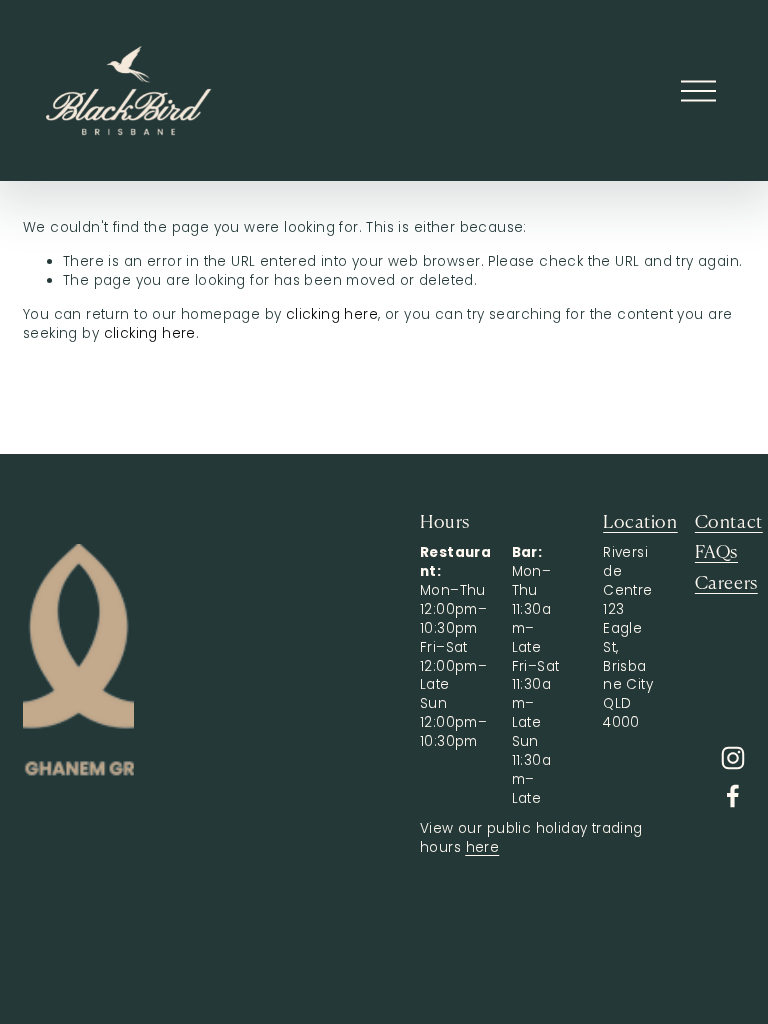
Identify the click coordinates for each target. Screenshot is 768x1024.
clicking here (332, 314)
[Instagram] (733, 758)
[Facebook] (733, 796)
